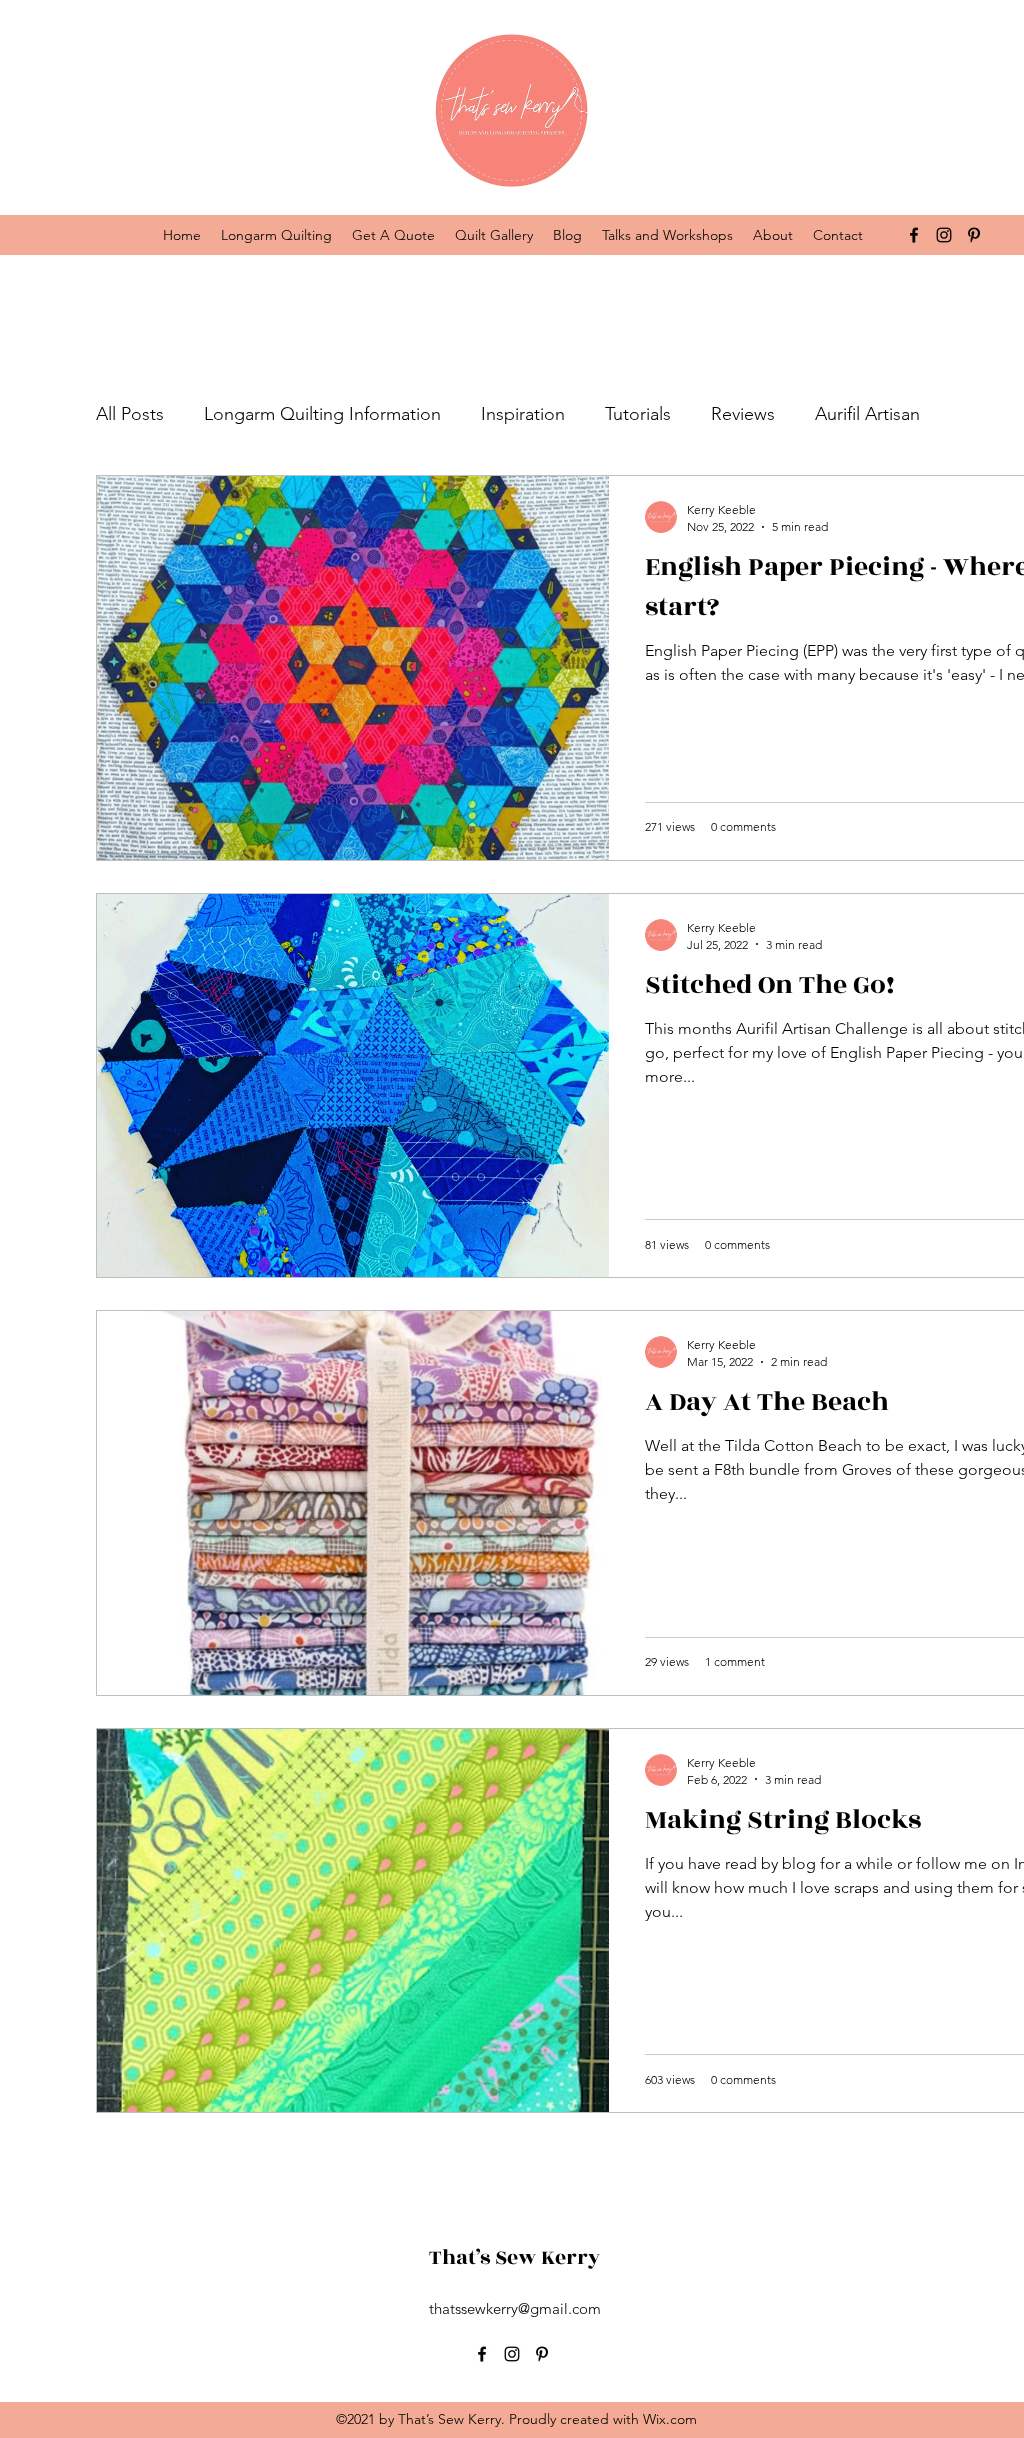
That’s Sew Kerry (514, 2257)
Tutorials (638, 414)
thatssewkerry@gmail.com (515, 2308)
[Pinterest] (974, 235)
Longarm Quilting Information (322, 414)
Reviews (743, 414)
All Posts (130, 414)
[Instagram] (944, 235)
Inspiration (523, 414)
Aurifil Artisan (867, 414)
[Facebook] (914, 235)
